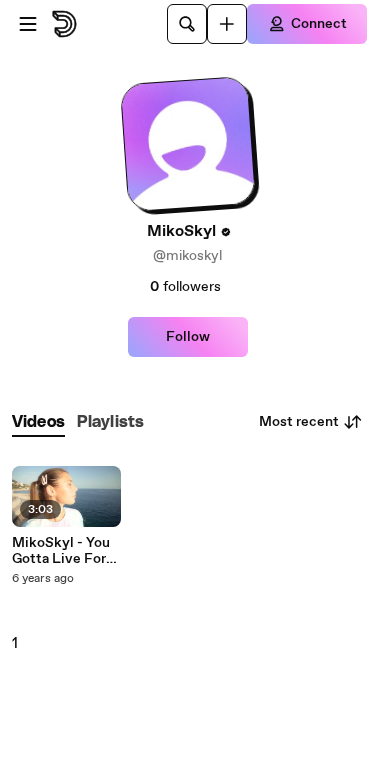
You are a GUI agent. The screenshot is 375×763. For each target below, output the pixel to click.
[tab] (38, 422)
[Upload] (227, 24)
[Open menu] (28, 24)
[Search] (187, 24)
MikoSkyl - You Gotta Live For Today (61, 551)
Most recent (299, 422)
